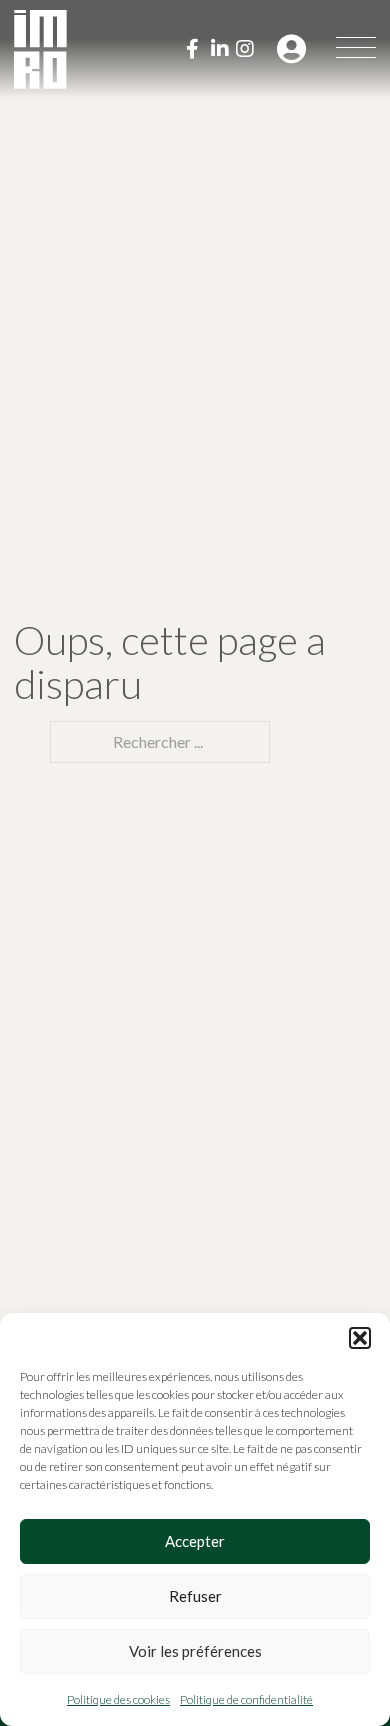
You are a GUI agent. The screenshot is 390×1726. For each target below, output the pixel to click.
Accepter (195, 1541)
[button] (360, 1338)
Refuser (195, 1596)
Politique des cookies (118, 1699)
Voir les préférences (195, 1651)
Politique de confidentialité (246, 1699)
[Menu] (356, 49)
